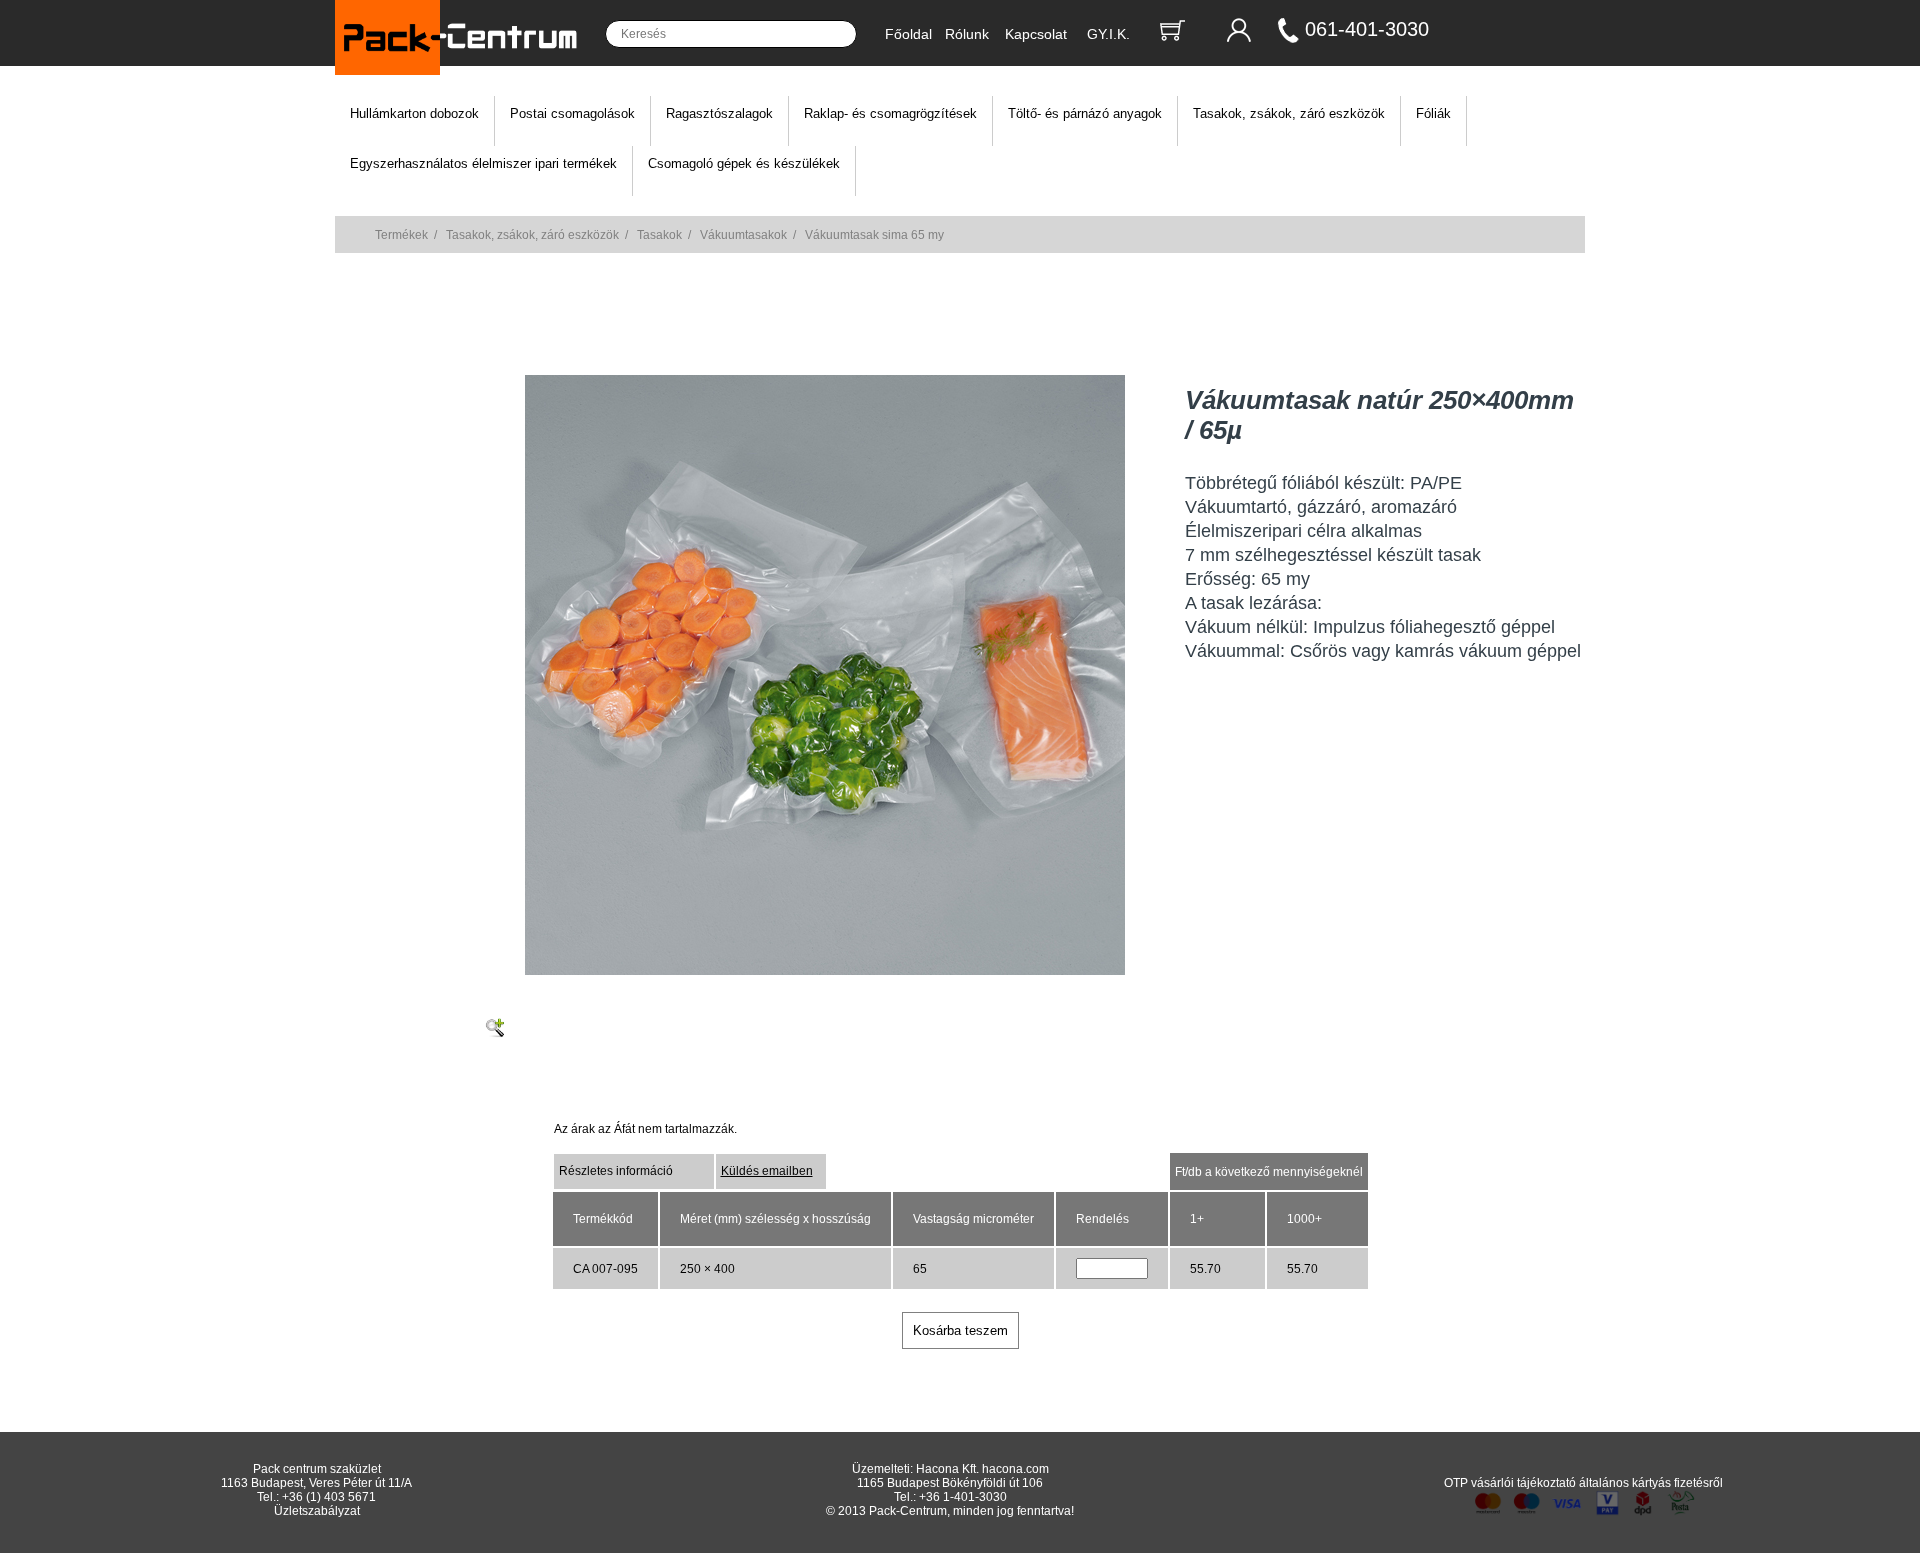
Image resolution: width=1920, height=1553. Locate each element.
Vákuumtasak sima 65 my (874, 235)
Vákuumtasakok (743, 235)
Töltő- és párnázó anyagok (1085, 113)
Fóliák (1433, 113)
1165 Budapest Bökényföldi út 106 (950, 1483)
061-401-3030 (1367, 29)
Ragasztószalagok (719, 113)
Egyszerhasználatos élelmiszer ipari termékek (483, 163)
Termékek (401, 235)
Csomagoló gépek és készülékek (744, 163)
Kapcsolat (1036, 34)
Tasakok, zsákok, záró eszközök (1289, 113)
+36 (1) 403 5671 (329, 1497)
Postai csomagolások (572, 113)
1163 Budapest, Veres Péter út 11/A (316, 1483)
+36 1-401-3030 (963, 1497)
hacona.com (1015, 1469)
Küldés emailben (767, 1171)
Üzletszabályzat (317, 1511)
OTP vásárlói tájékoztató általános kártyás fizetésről (1583, 1483)
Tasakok (659, 235)
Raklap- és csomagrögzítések (890, 113)
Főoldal (908, 34)
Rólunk (967, 34)
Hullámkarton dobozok (414, 113)
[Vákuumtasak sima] (825, 971)
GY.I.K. (1108, 34)
